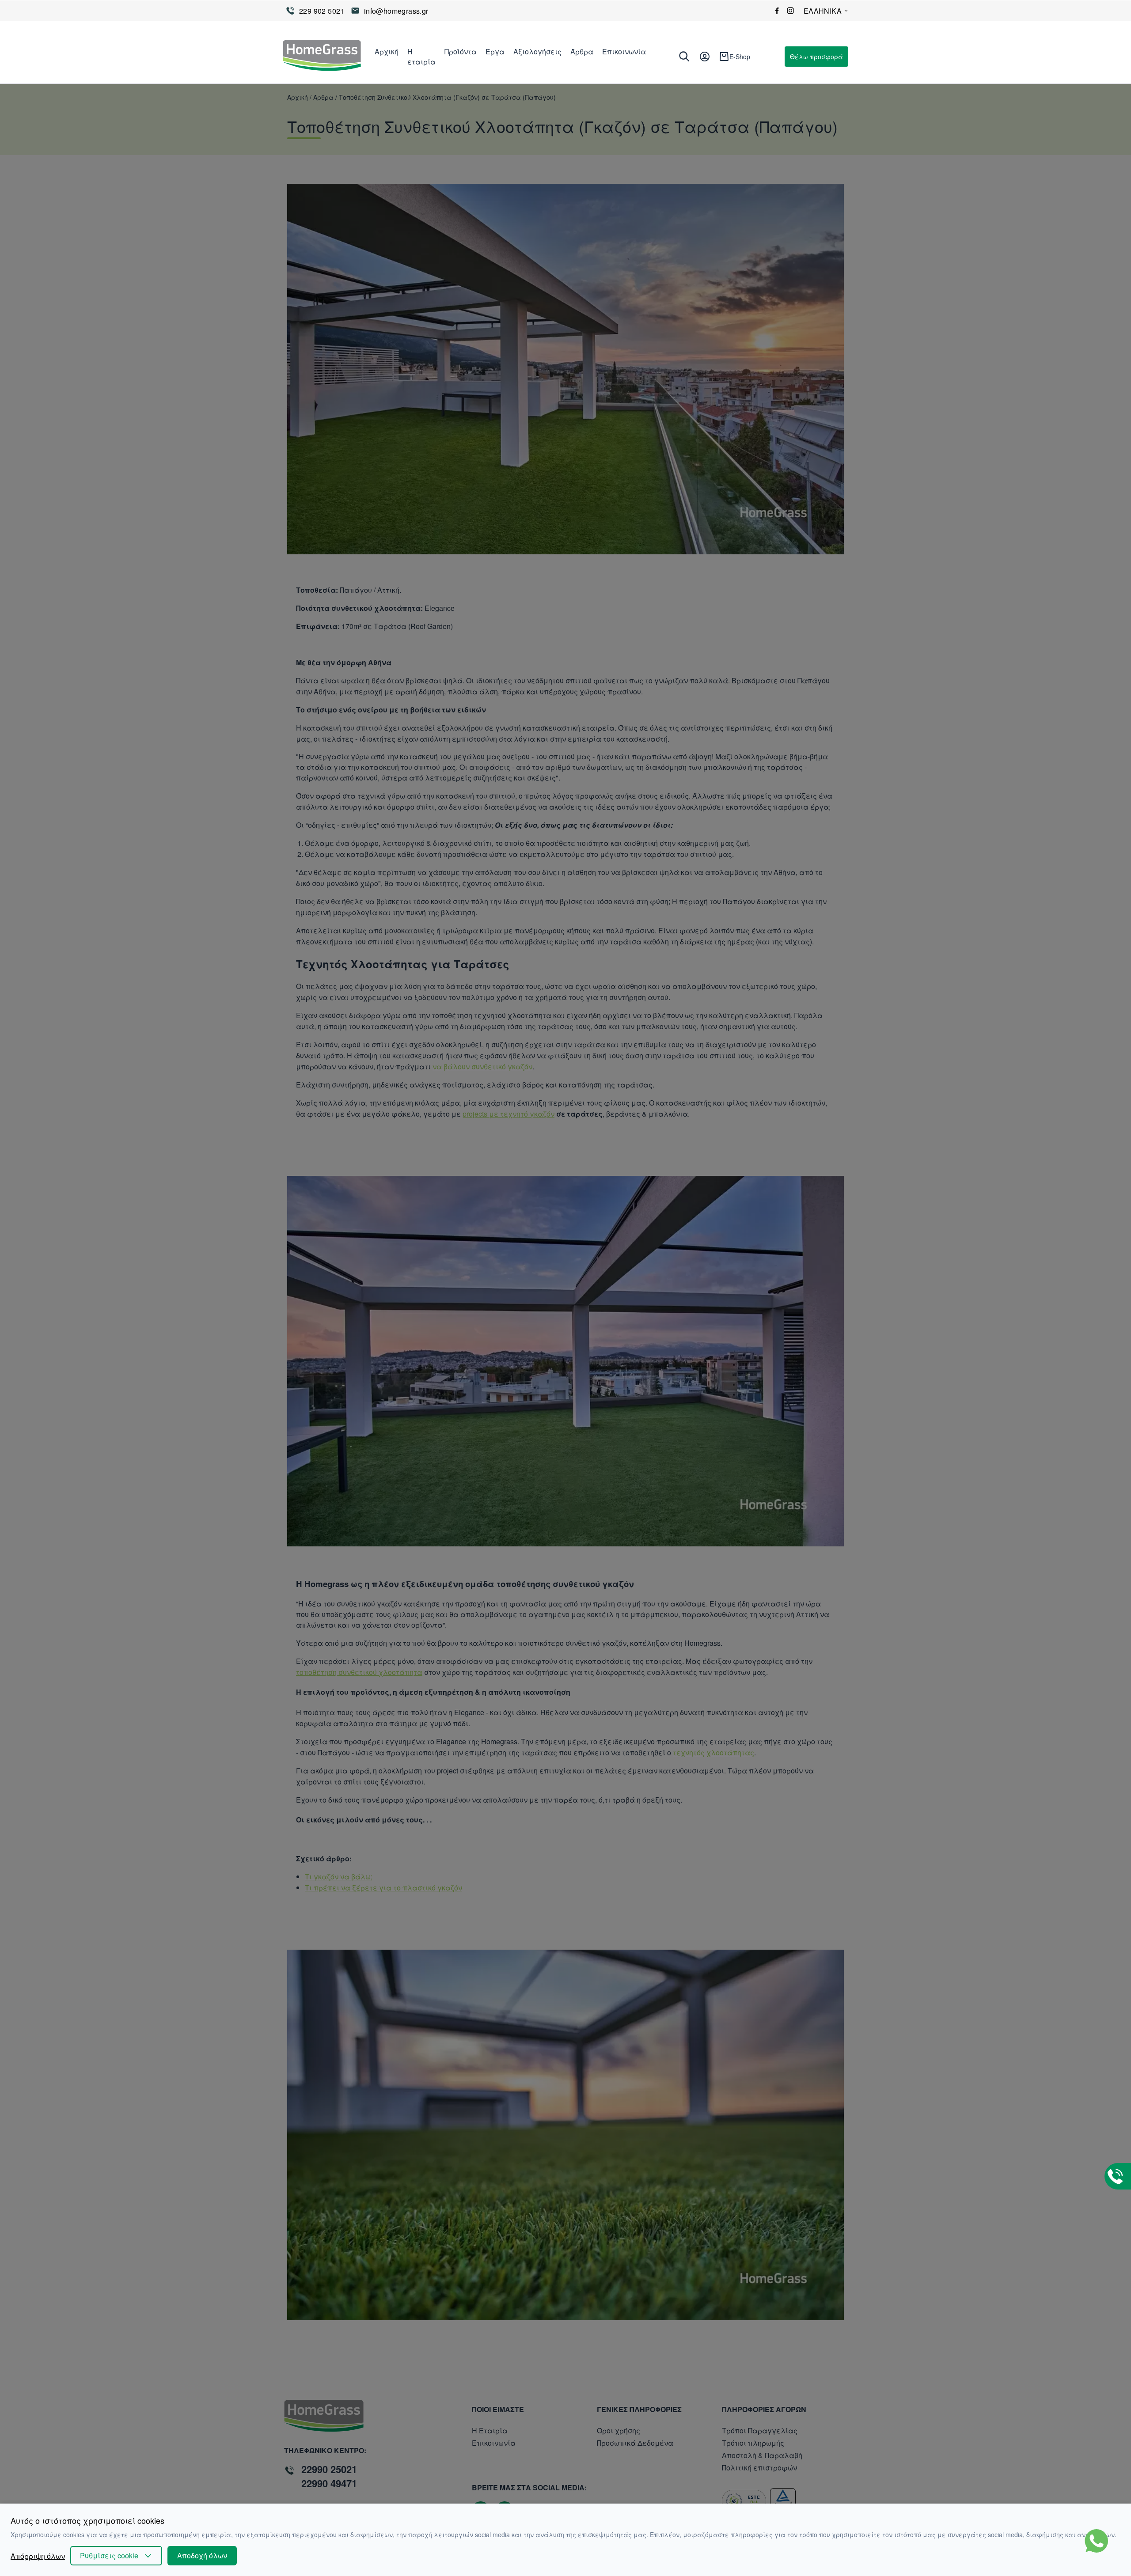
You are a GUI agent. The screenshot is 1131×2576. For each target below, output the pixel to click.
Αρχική (387, 51)
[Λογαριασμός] (705, 57)
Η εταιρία (421, 57)
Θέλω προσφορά (816, 57)
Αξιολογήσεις (537, 51)
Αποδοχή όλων (202, 2555)
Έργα (495, 51)
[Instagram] (790, 11)
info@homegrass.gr (396, 11)
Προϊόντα (461, 51)
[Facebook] (777, 11)
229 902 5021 (322, 11)
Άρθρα (582, 51)
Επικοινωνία (624, 51)
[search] (684, 57)
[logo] (322, 57)
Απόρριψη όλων (38, 2556)
